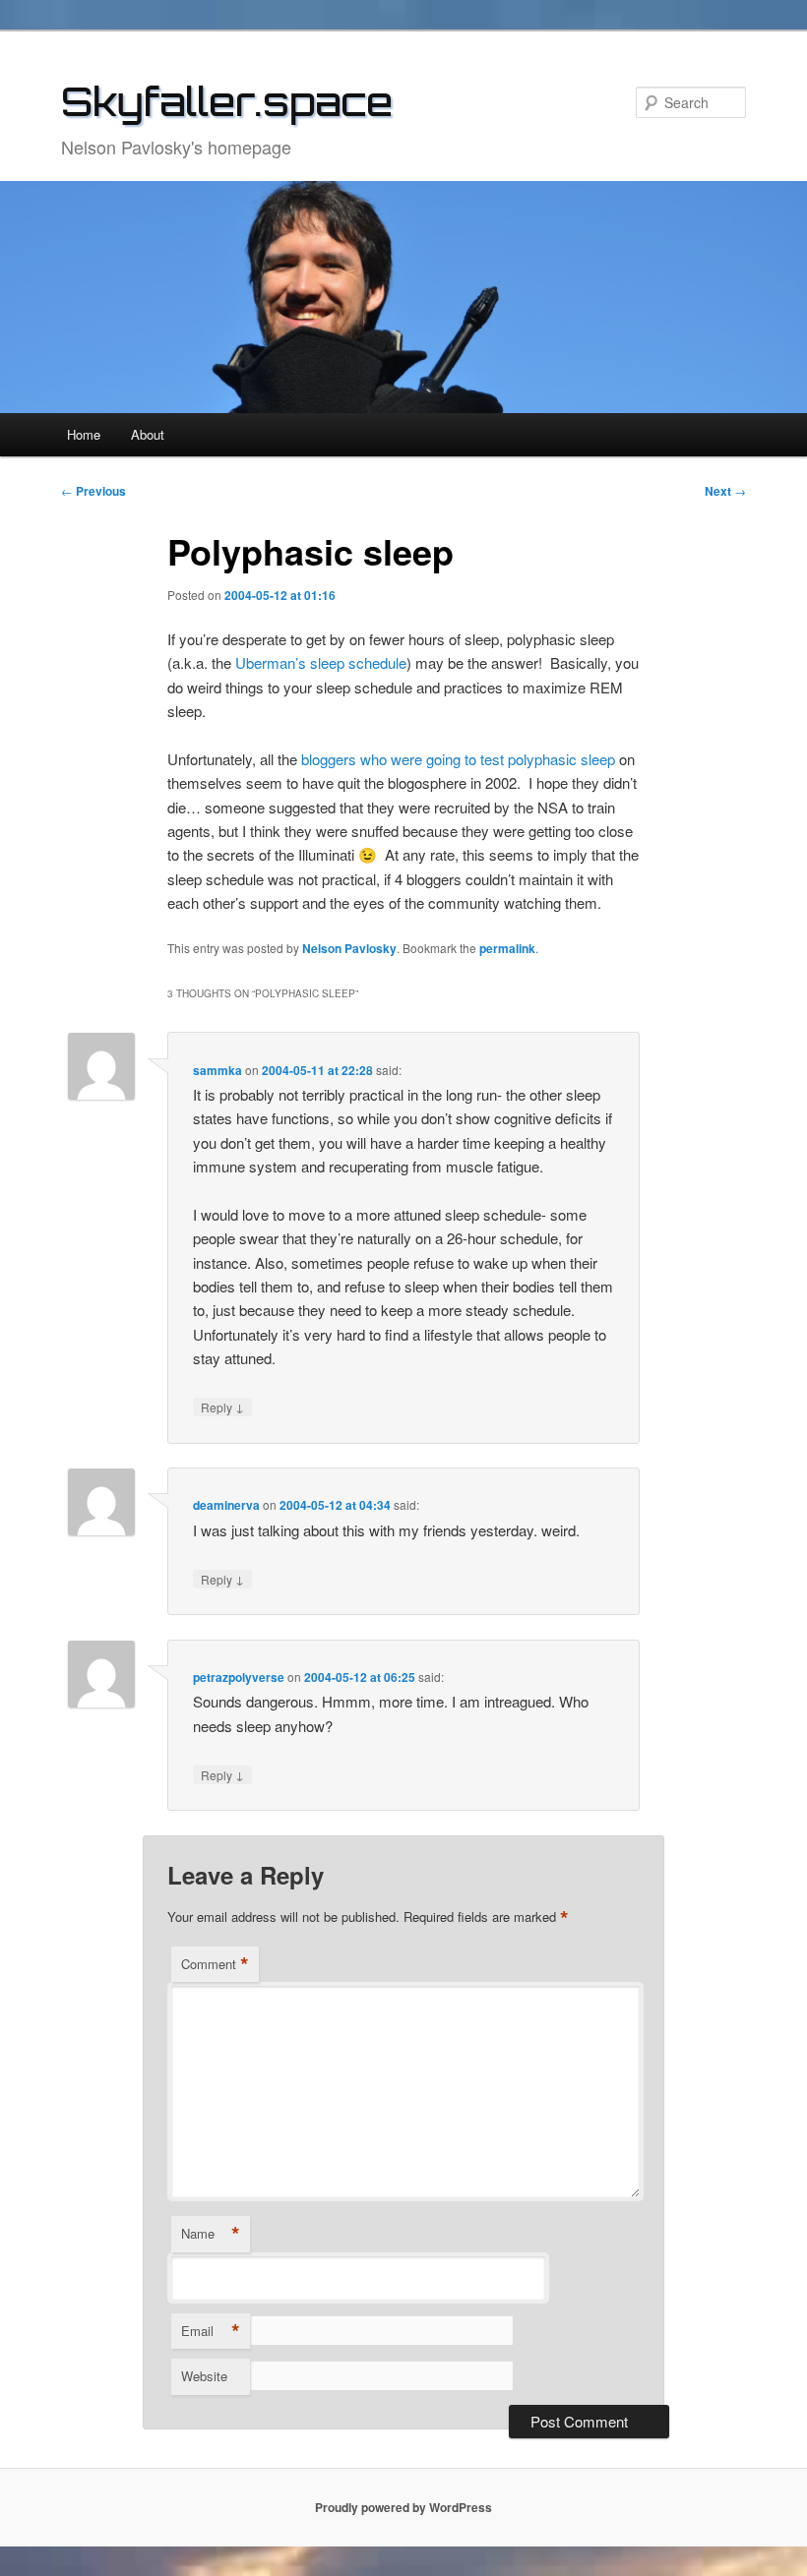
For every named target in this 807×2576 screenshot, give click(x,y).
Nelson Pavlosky (349, 948)
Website (204, 2376)
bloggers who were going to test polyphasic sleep (458, 759)
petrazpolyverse (239, 1677)
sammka (217, 1070)
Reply (222, 1407)
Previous (93, 491)
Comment (215, 1964)
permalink (507, 948)
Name (211, 2234)
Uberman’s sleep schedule (321, 662)
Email (211, 2331)
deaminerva (226, 1505)
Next (725, 491)
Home (84, 434)
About (148, 434)
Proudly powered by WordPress (403, 2507)
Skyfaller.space (227, 101)
